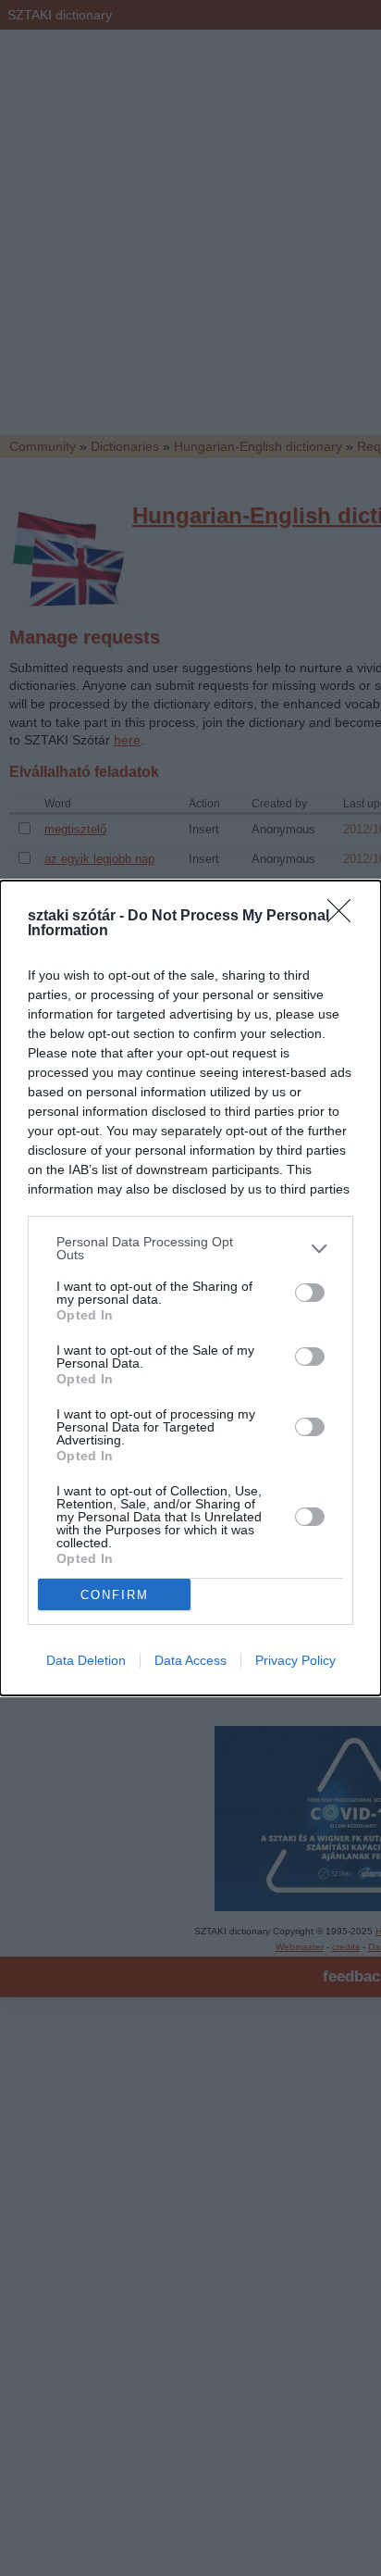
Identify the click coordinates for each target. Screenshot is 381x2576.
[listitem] (190, 1248)
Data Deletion (86, 1660)
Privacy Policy (295, 1660)
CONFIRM (115, 1595)
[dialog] (190, 1288)
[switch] (310, 1293)
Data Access (190, 1660)
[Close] (345, 917)
